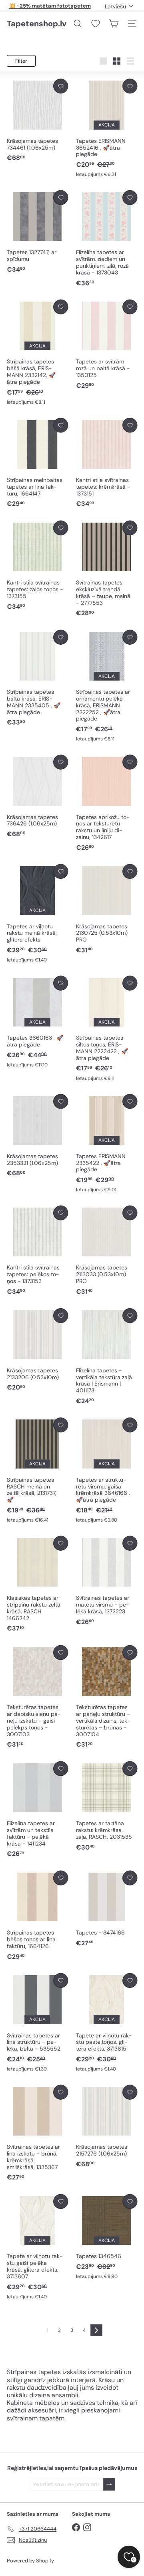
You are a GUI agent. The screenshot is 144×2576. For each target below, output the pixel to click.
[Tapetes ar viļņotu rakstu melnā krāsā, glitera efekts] (37, 914)
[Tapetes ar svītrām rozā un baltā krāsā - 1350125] (107, 345)
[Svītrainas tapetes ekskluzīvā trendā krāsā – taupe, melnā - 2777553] (107, 569)
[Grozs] (114, 24)
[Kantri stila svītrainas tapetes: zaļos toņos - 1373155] (37, 566)
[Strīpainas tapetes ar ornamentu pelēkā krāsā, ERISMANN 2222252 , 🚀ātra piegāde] (107, 686)
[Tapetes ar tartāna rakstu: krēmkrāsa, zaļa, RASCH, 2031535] (107, 1807)
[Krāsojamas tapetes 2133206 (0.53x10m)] (37, 1350)
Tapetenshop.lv (37, 24)
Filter (21, 61)
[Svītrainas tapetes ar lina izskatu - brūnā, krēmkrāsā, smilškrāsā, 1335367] (37, 2134)
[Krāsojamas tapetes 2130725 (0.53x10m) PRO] (107, 909)
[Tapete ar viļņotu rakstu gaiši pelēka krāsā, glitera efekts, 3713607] (37, 2247)
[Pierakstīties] (109, 2484)
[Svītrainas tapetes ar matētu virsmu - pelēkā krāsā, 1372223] (107, 1581)
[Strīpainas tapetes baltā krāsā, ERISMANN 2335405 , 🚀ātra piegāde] (37, 679)
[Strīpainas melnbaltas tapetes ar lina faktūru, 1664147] (37, 463)
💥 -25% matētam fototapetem (50, 6)
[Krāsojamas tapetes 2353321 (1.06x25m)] (37, 1136)
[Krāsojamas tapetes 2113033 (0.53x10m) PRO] (107, 1251)
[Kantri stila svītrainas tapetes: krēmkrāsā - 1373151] (107, 463)
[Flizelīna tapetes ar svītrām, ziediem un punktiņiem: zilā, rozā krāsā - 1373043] (107, 239)
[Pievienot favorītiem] (61, 86)
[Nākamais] (96, 2330)
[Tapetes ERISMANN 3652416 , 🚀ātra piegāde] (107, 128)
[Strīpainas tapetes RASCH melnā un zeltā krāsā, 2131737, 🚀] (37, 1471)
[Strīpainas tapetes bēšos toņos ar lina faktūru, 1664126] (37, 1916)
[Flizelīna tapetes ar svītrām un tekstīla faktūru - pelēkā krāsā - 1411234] (37, 1810)
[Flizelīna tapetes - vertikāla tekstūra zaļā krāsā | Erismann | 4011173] (107, 1357)
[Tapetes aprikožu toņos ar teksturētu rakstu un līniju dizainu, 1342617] (107, 803)
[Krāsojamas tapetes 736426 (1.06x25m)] (37, 797)
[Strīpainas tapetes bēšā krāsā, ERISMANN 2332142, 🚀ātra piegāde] (37, 353)
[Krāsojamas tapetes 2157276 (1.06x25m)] (107, 2127)
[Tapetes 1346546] (107, 2237)
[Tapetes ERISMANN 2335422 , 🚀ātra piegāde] (107, 1144)
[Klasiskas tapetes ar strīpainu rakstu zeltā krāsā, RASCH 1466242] (37, 1585)
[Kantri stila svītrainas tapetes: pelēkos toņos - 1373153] (37, 1251)
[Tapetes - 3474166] (107, 1909)
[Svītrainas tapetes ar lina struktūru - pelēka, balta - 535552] (37, 2023)
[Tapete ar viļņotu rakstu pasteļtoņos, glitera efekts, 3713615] (107, 2023)
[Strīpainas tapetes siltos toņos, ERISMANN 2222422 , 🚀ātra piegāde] (107, 1029)
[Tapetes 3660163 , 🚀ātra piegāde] (37, 1022)
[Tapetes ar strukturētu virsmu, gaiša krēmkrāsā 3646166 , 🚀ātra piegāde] (107, 1471)
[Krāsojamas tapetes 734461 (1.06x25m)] (37, 120)
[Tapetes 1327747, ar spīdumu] (37, 232)
